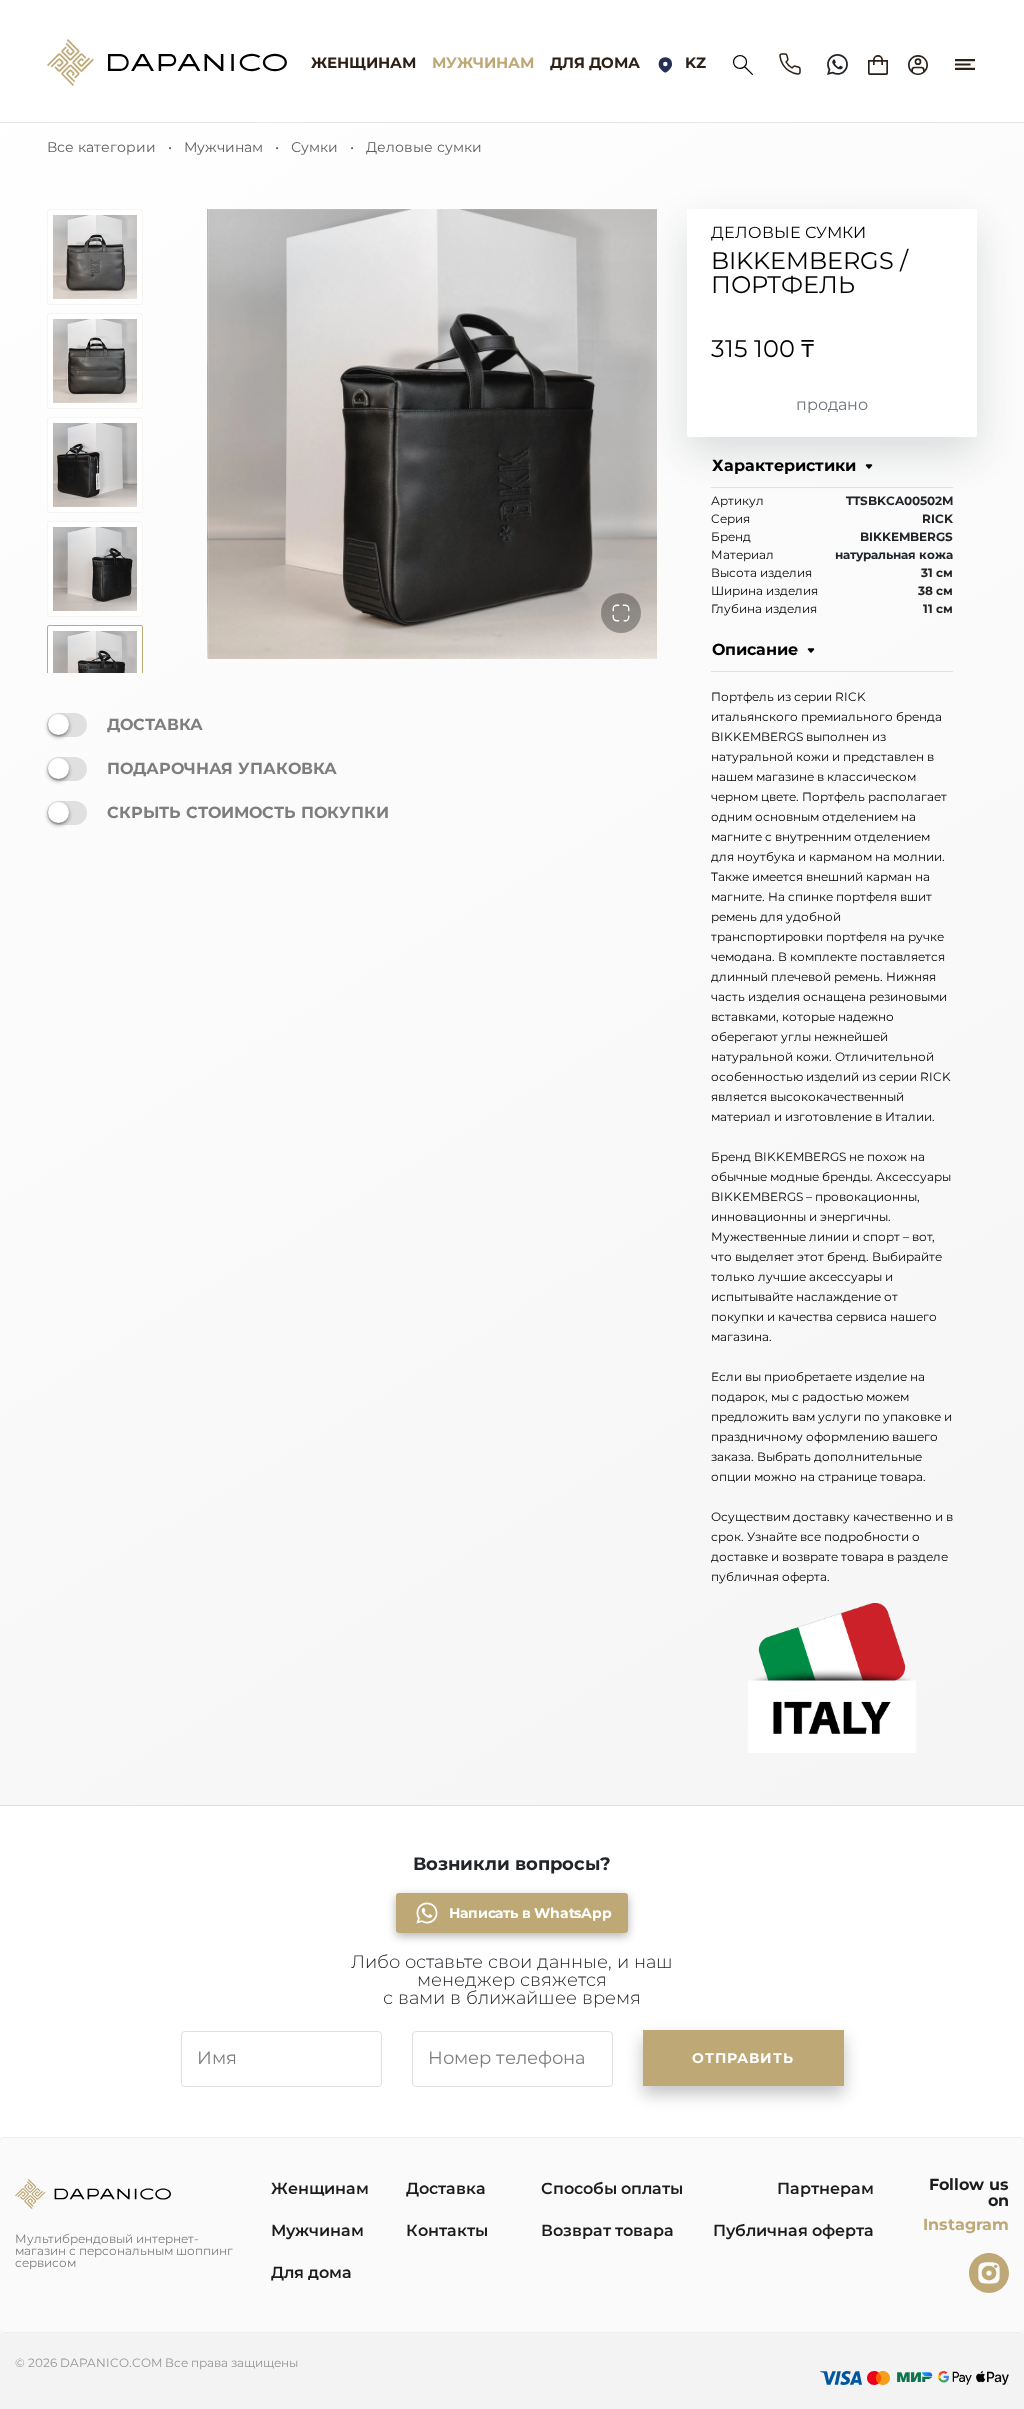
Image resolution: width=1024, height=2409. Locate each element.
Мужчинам (483, 63)
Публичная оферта (793, 2230)
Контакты (447, 2230)
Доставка (446, 2188)
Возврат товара (607, 2230)
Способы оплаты (612, 2188)
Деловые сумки (424, 147)
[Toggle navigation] (965, 55)
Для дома (595, 63)
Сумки (314, 147)
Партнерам (825, 2188)
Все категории (101, 147)
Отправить (743, 2058)
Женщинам (363, 63)
